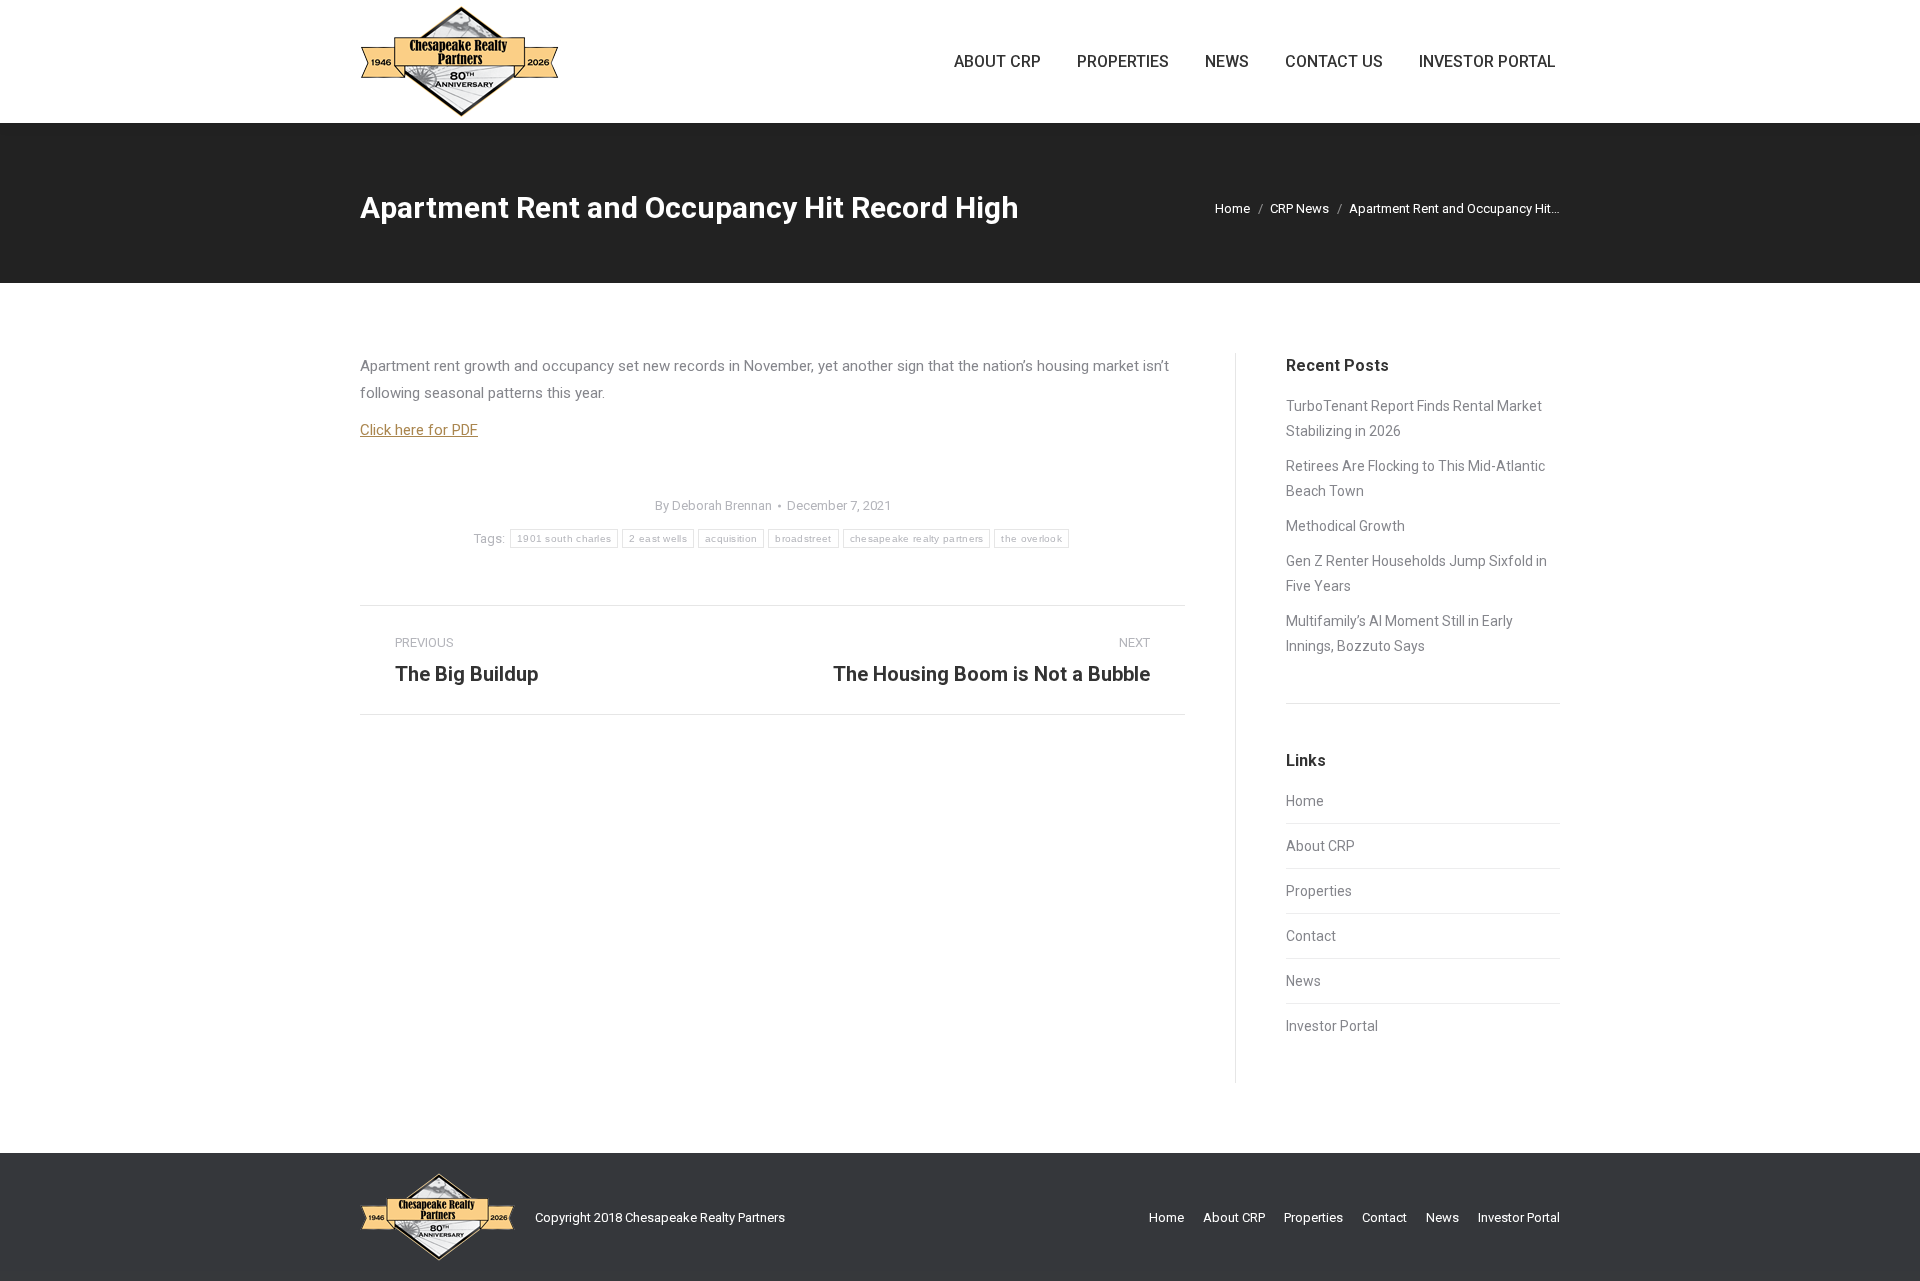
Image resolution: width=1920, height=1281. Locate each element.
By (713, 505)
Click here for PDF (419, 430)
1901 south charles (564, 538)
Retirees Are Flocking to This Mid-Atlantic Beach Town (1415, 478)
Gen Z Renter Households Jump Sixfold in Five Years (1416, 573)
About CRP (1320, 846)
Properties (1319, 891)
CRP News (1299, 208)
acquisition (731, 538)
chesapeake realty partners (917, 538)
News (1303, 981)
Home (1232, 208)
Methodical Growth (1345, 526)
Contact (1311, 936)
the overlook (1031, 538)
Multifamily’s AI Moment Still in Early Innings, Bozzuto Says (1399, 633)
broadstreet (803, 538)
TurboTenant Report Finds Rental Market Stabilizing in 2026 (1414, 418)
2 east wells (658, 538)
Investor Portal (1332, 1026)
